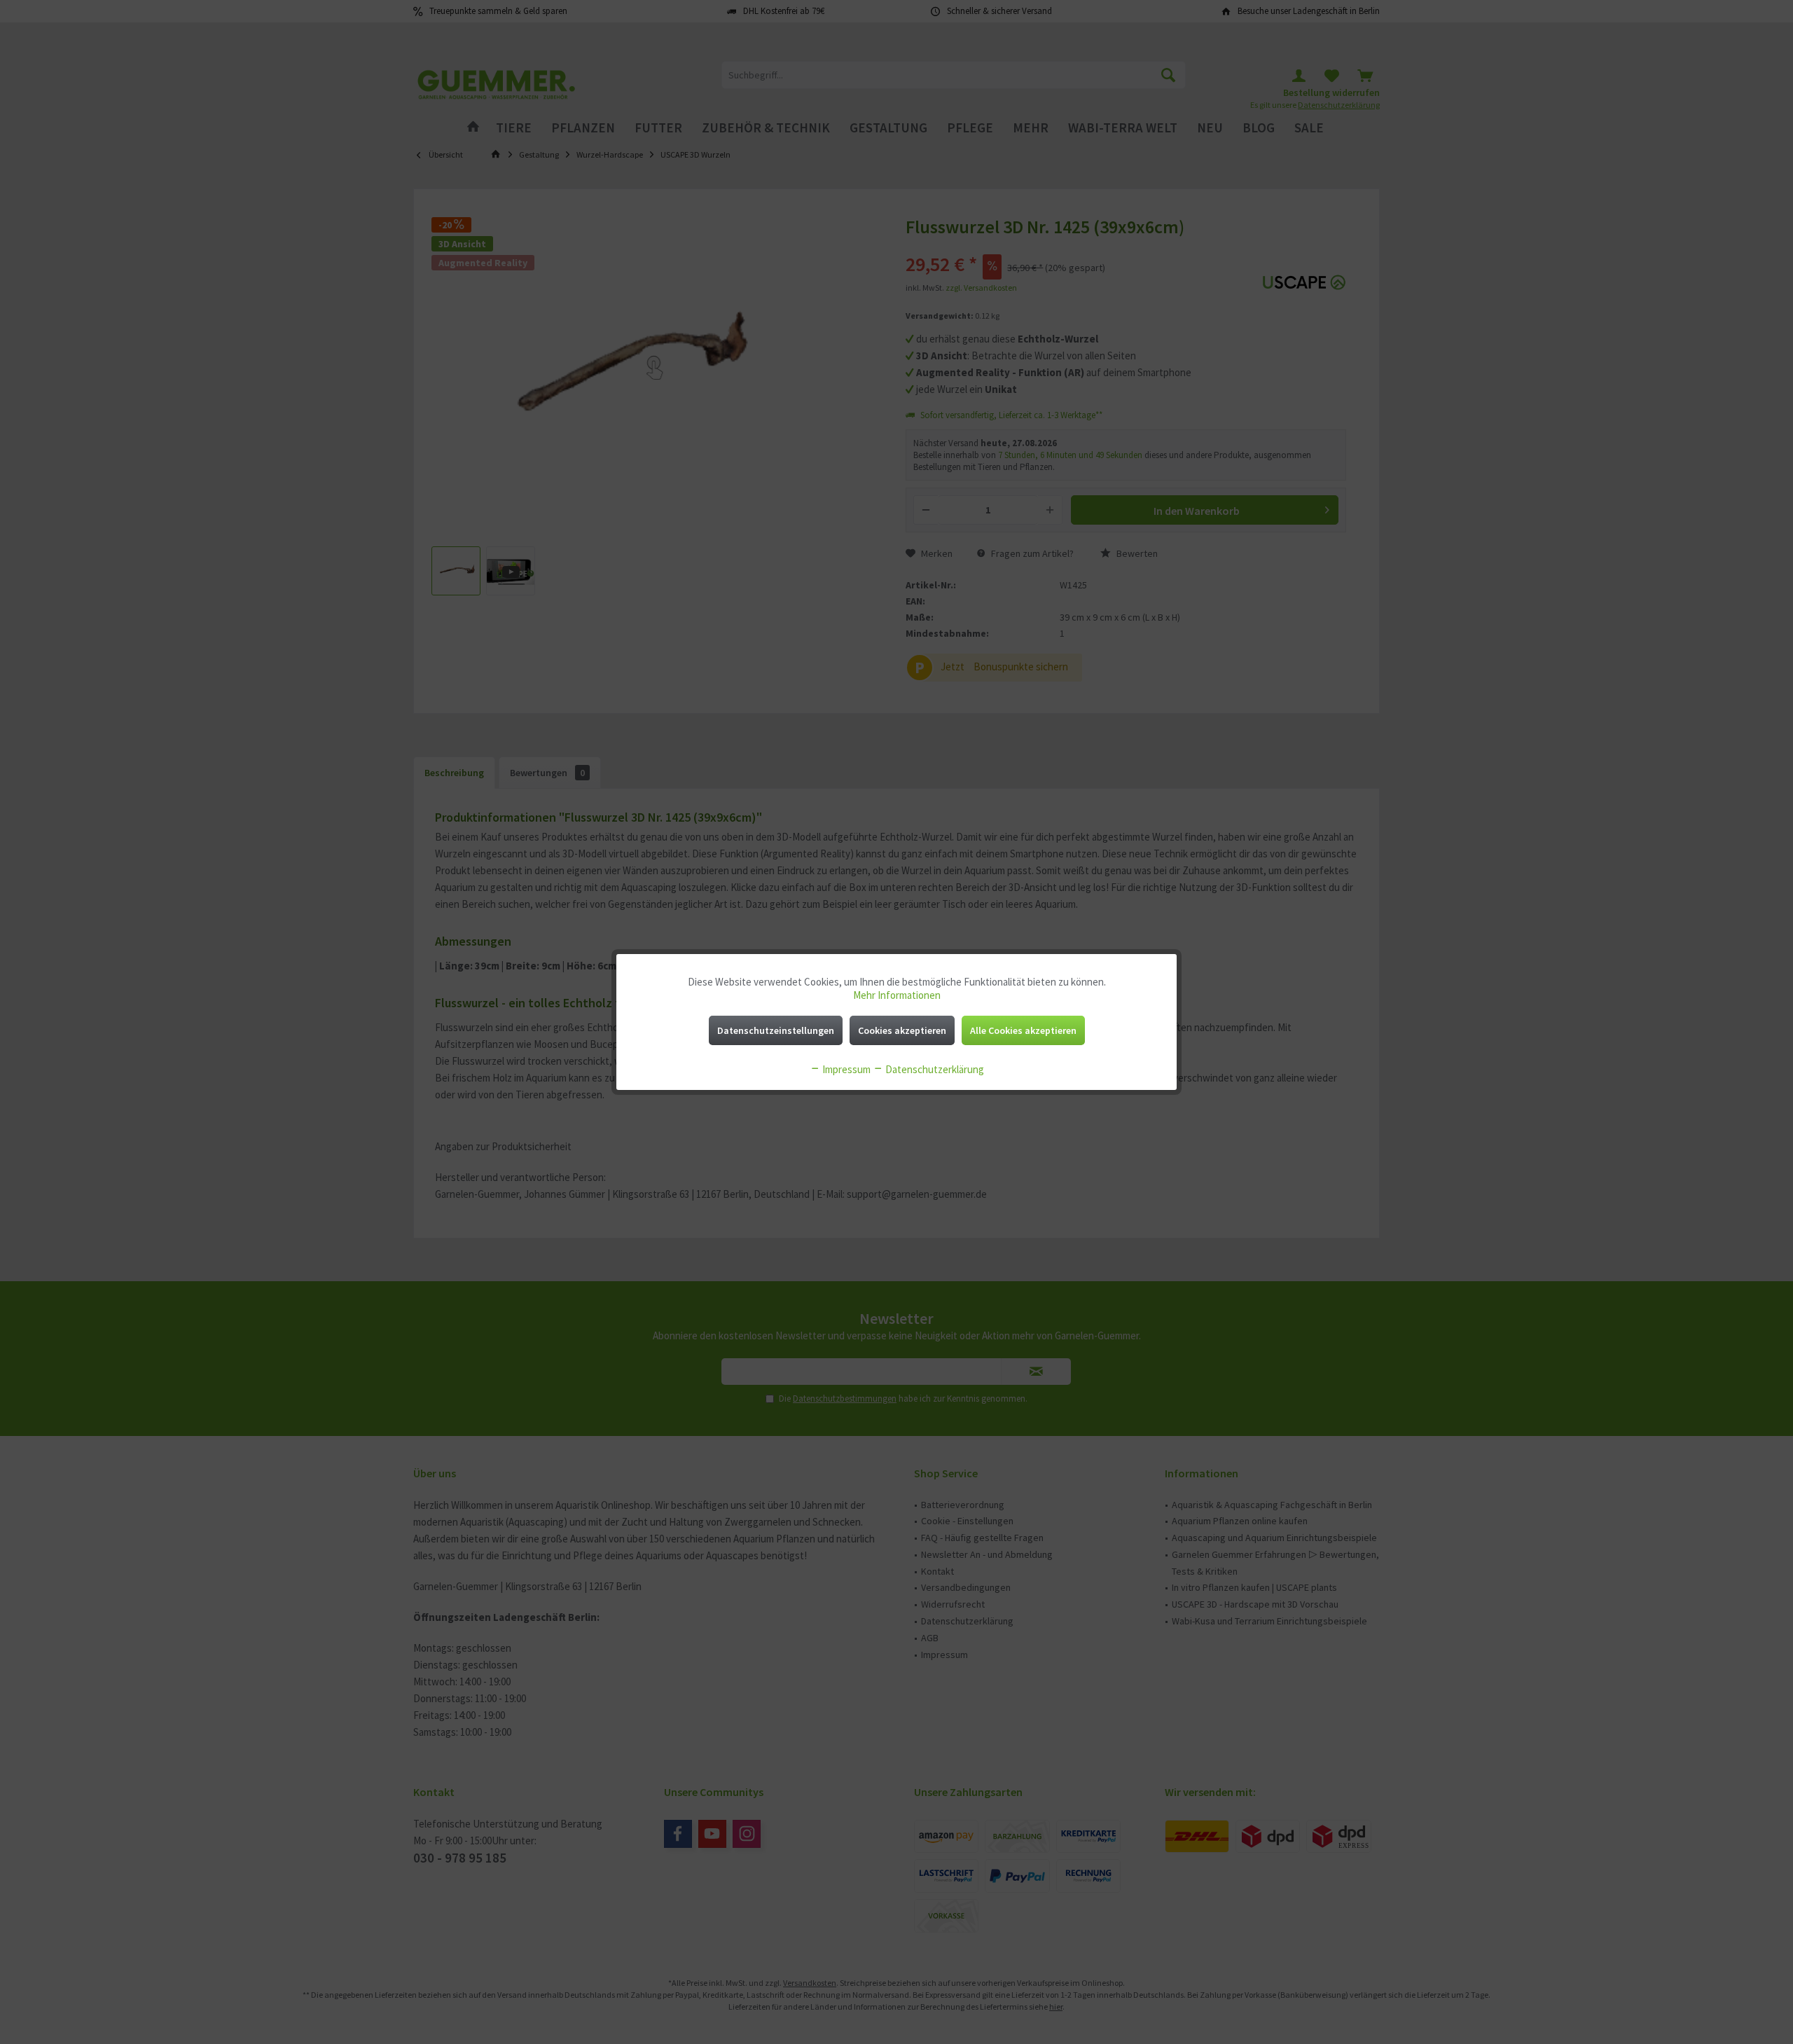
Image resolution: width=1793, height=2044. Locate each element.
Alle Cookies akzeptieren (1023, 1030)
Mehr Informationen (897, 995)
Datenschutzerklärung (934, 1069)
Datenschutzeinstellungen (776, 1030)
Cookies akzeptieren (902, 1030)
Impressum (845, 1069)
